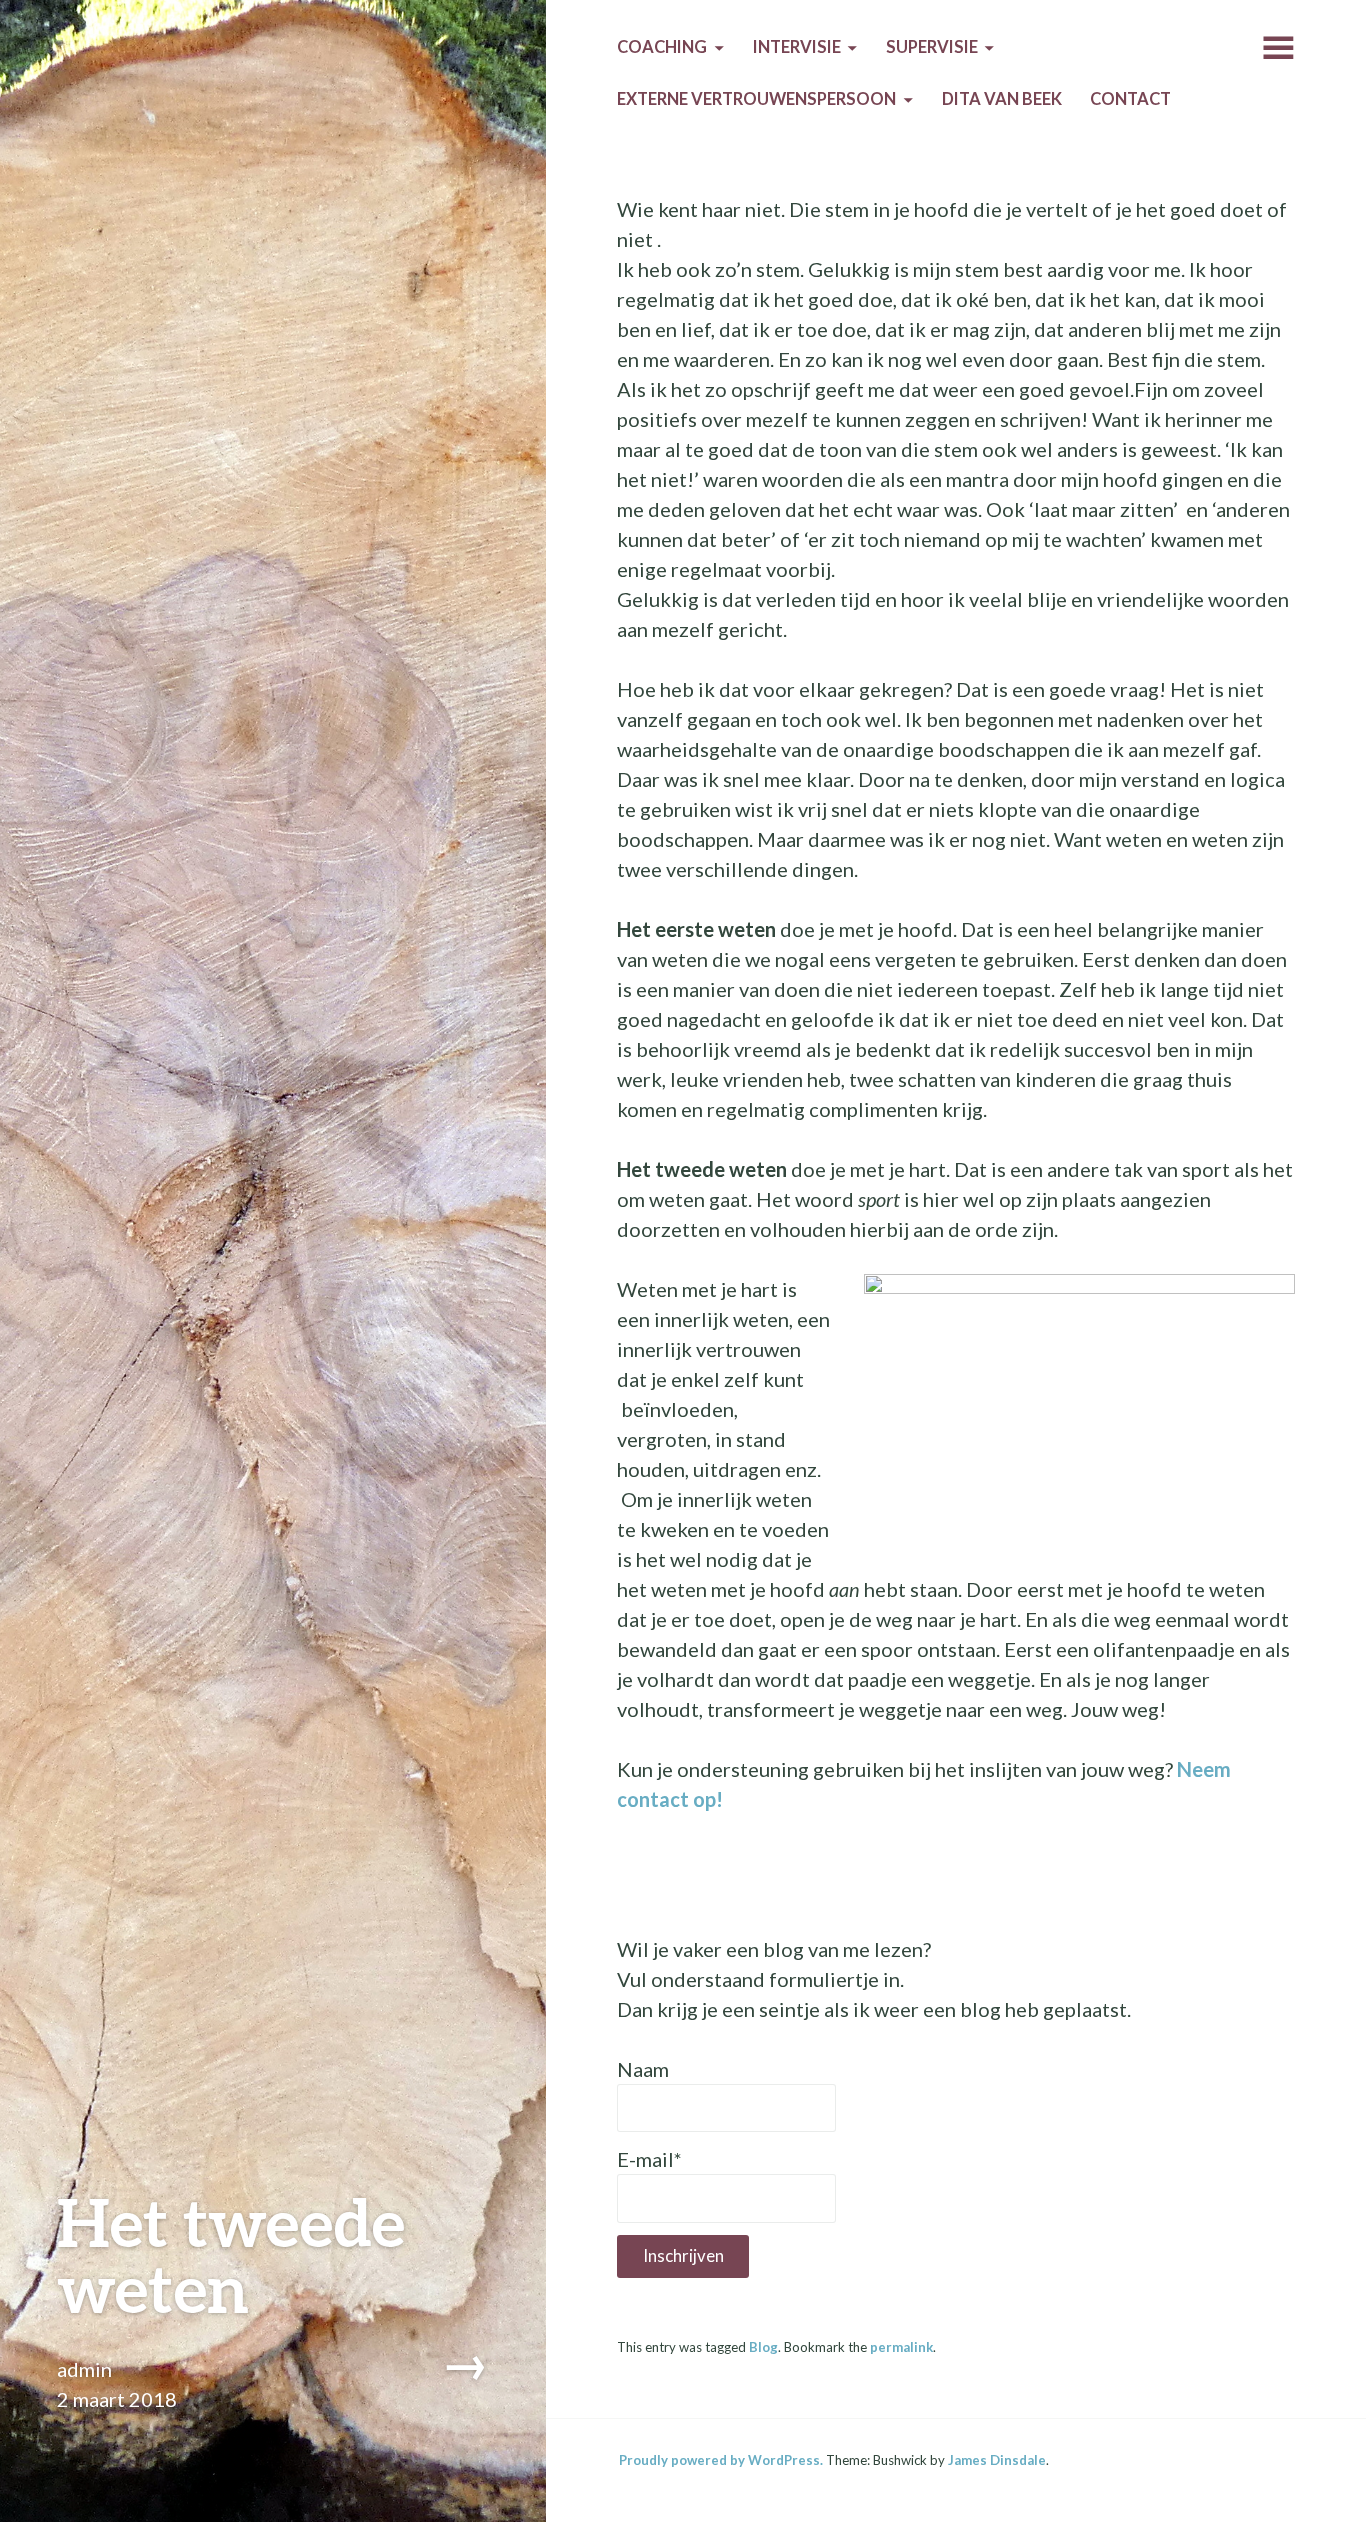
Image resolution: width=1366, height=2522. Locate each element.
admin (84, 2369)
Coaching (662, 47)
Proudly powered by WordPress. (721, 2460)
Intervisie (797, 47)
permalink (901, 2347)
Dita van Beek (1002, 99)
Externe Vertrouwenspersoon (756, 99)
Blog (763, 2347)
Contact (1130, 99)
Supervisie (932, 47)
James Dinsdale (997, 2460)
